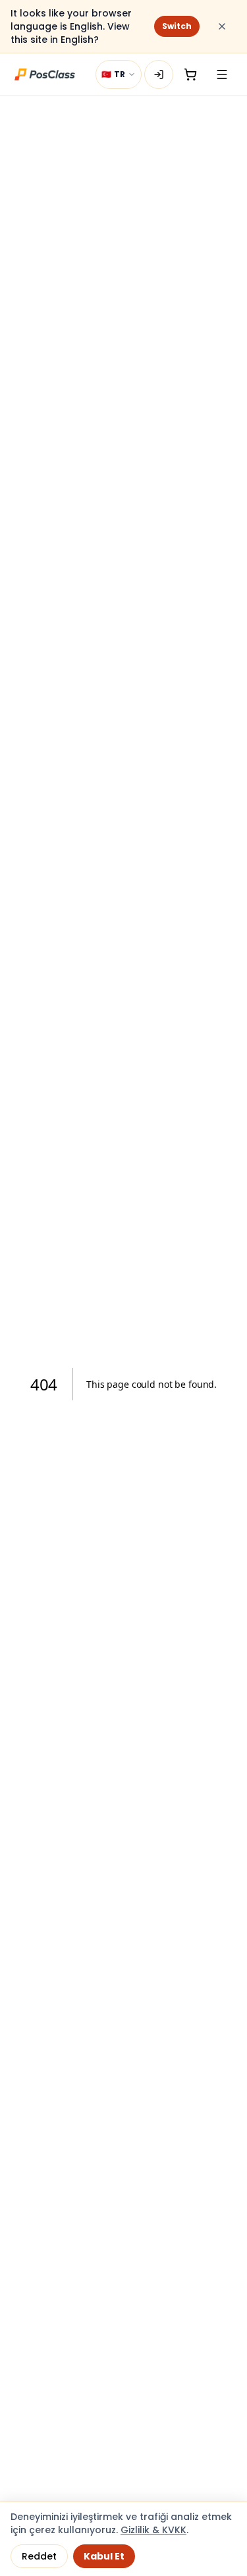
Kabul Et (104, 2556)
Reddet (39, 2556)
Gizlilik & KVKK (153, 2530)
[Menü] (222, 74)
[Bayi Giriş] (159, 74)
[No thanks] (222, 26)
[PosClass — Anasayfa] (45, 74)
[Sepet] (190, 74)
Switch (177, 26)
